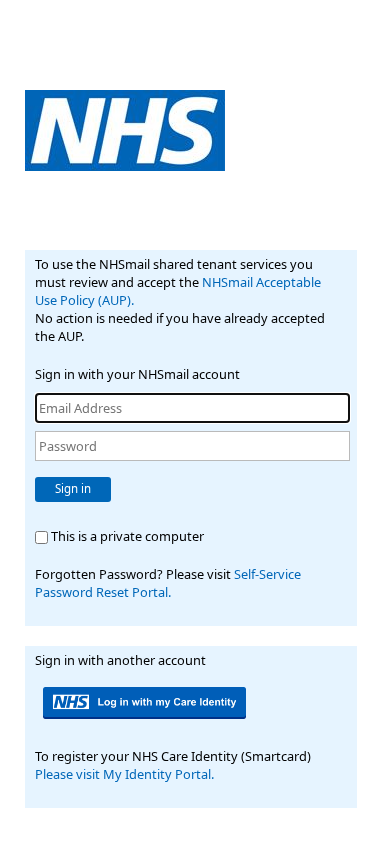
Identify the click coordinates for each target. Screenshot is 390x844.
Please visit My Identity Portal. (124, 774)
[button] (146, 703)
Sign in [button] (73, 488)
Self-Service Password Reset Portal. (168, 583)
